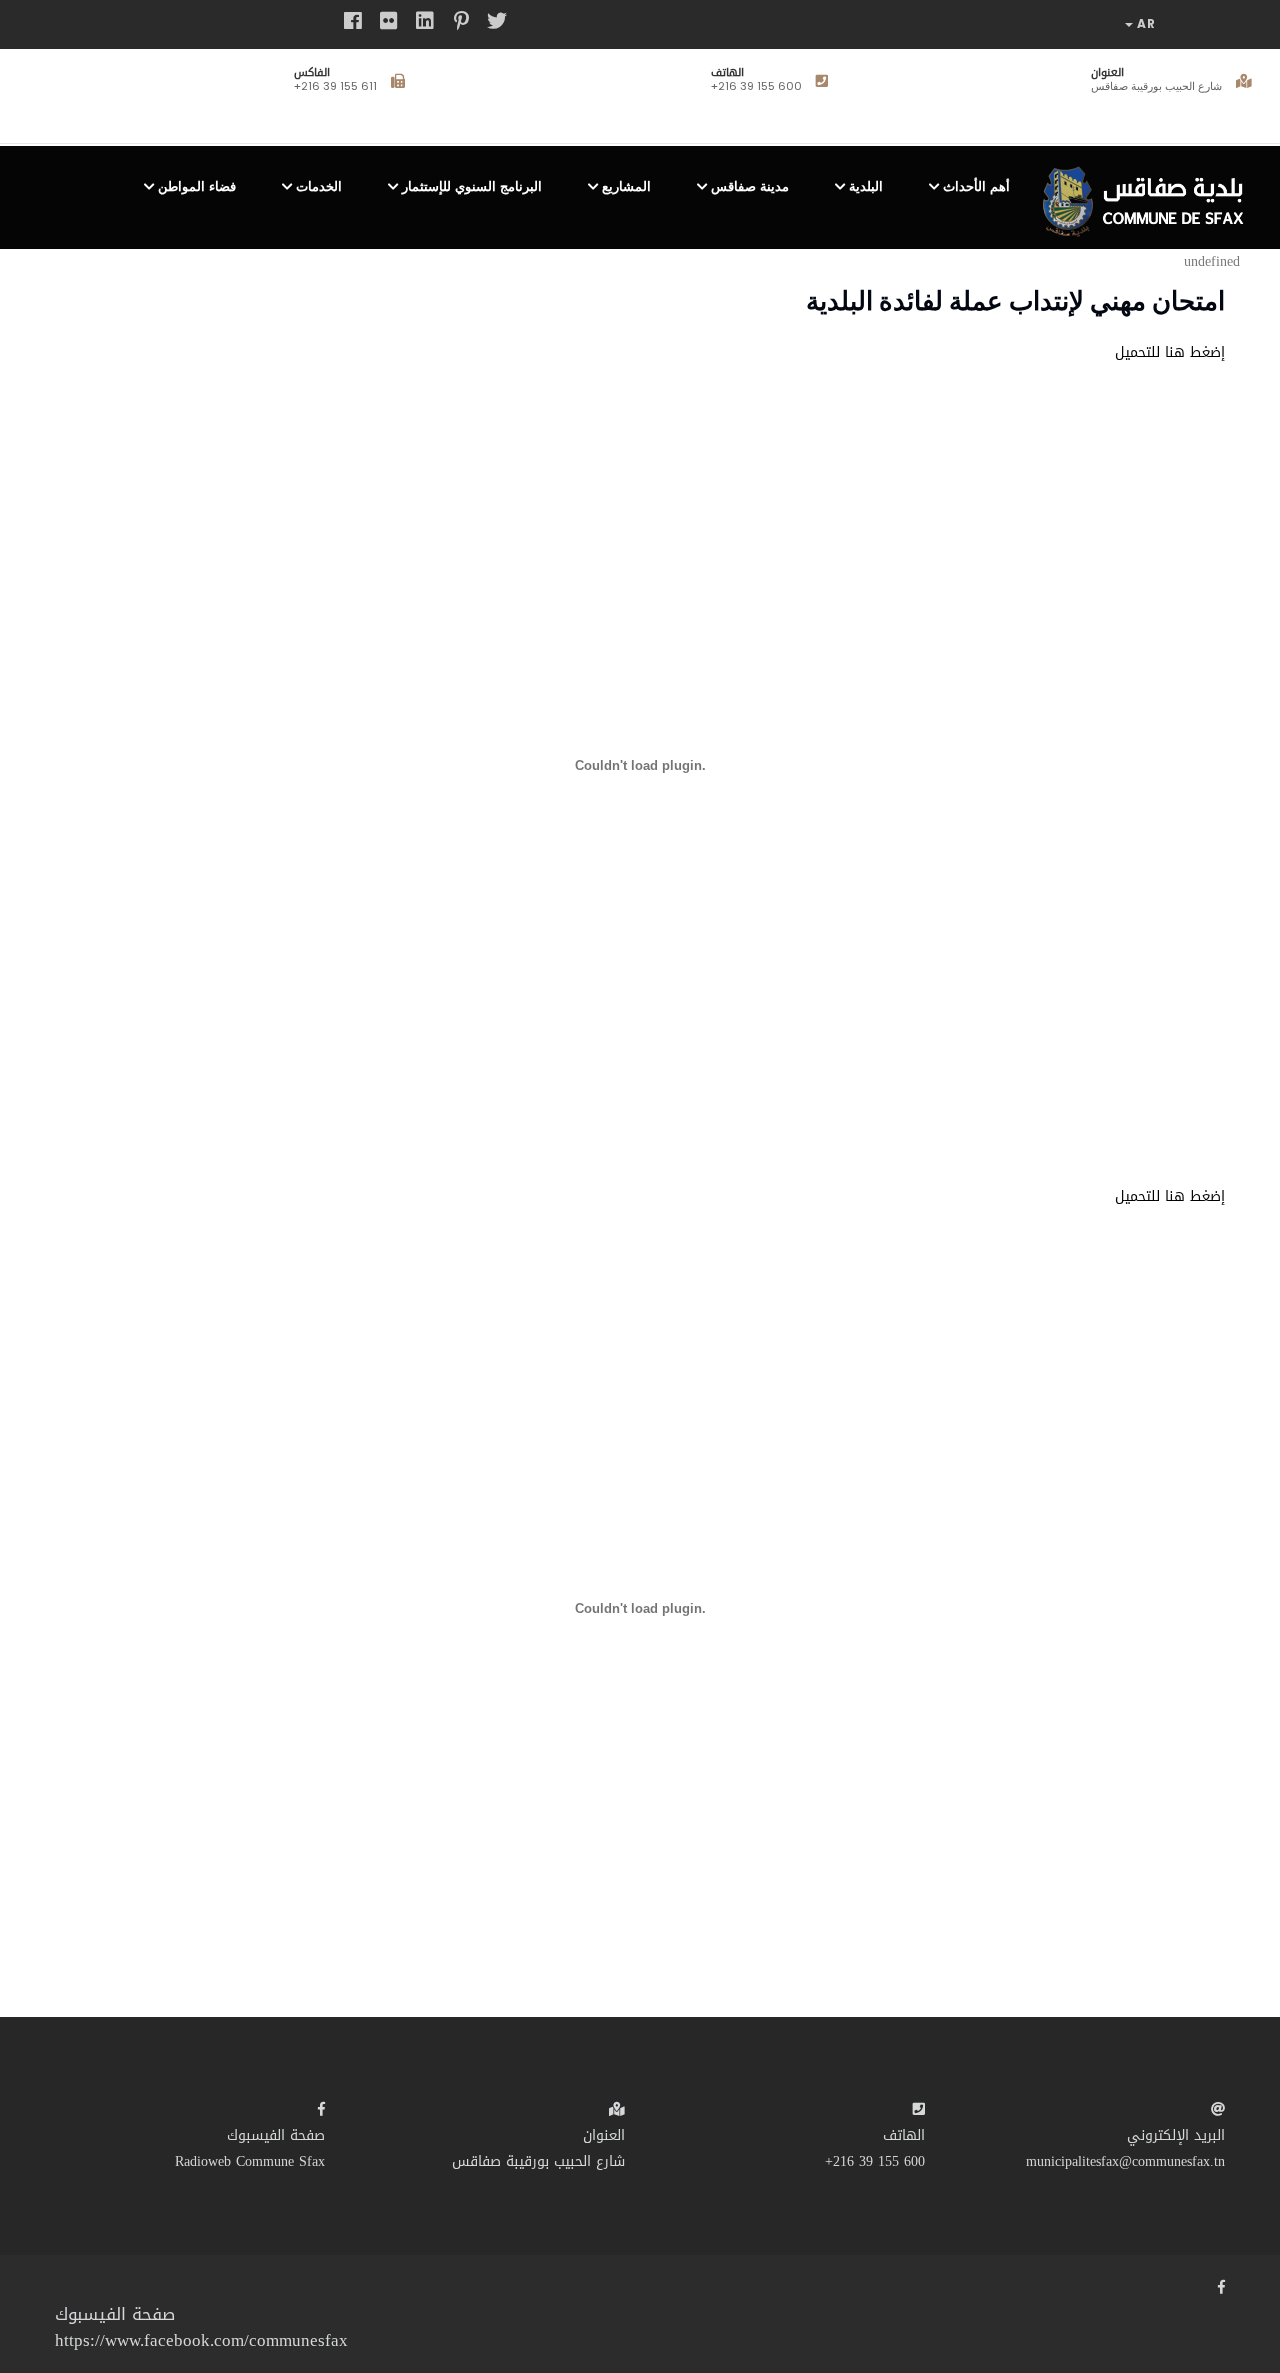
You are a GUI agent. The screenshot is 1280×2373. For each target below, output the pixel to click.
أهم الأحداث (976, 186)
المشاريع (626, 186)
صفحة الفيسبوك (276, 2135)
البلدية (866, 186)
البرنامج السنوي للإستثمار (472, 186)
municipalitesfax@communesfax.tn (1125, 2161)
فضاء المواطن (197, 186)
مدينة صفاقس (750, 186)
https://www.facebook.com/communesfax (201, 2340)
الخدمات (319, 186)
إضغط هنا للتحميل (1170, 352)
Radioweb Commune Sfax (250, 2161)
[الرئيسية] (1149, 193)
